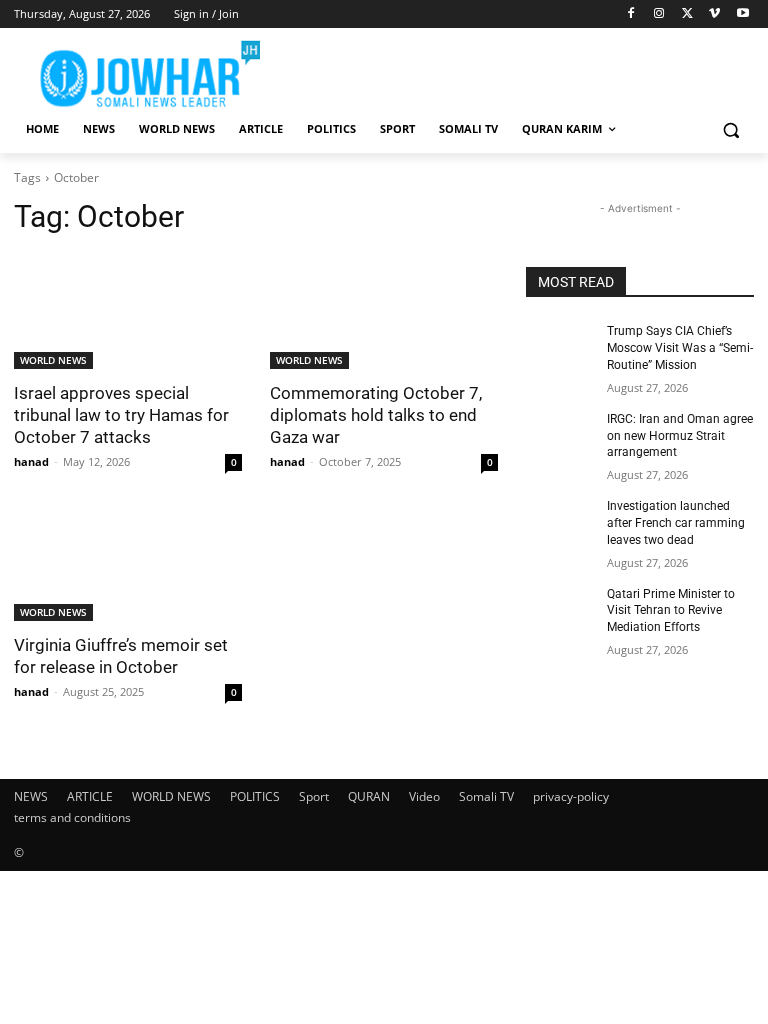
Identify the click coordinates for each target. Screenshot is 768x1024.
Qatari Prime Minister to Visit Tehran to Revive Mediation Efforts (671, 611)
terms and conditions (72, 817)
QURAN (369, 796)
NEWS (31, 796)
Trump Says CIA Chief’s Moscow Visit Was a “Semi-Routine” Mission (680, 348)
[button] (730, 129)
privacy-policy (571, 796)
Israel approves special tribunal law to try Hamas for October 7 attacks (121, 415)
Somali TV (486, 796)
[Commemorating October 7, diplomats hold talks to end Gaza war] (384, 312)
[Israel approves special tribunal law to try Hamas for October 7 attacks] (128, 312)
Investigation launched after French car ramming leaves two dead (676, 523)
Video (424, 796)
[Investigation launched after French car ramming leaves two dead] (560, 522)
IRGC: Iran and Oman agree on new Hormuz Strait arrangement (680, 436)
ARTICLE (90, 796)
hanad (31, 461)
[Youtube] (742, 14)
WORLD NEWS (53, 360)
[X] (687, 14)
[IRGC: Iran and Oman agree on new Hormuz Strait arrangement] (560, 435)
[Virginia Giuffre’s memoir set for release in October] (128, 564)
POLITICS (255, 796)
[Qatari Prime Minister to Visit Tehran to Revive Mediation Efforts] (560, 610)
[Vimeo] (714, 14)
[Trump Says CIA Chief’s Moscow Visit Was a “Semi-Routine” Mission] (560, 347)
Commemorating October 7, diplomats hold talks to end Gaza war (376, 415)
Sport (314, 796)
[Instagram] (659, 14)
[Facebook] (631, 14)
